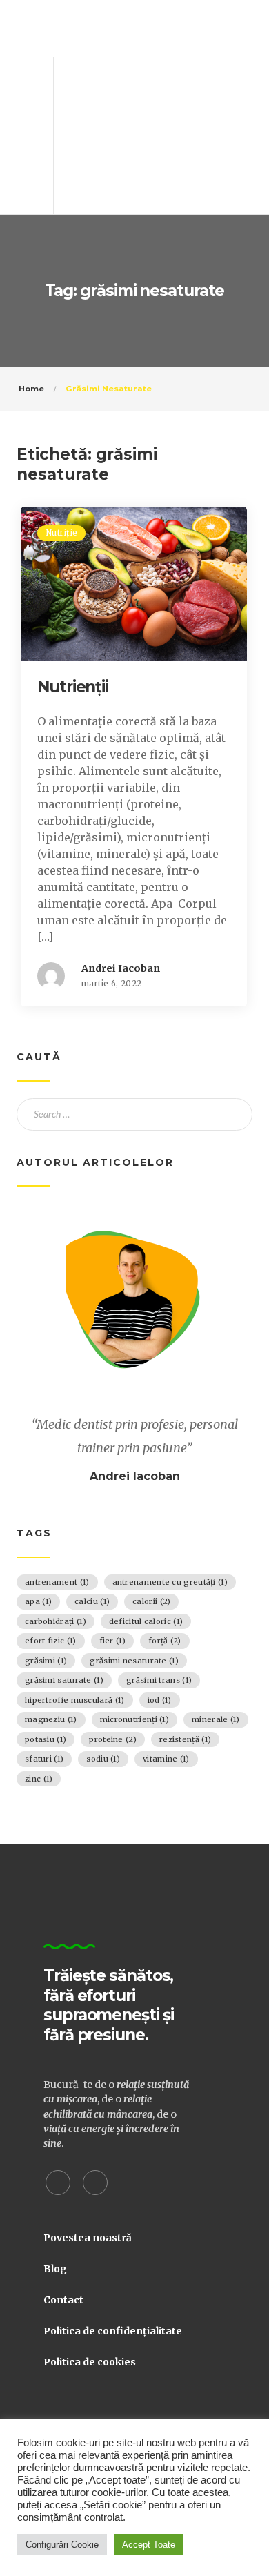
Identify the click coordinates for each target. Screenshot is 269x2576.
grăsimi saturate (64, 1680)
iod (160, 1700)
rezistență (185, 1739)
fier (112, 1641)
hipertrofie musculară (75, 1700)
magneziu (51, 1719)
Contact (63, 2300)
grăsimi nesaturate (134, 1661)
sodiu (103, 1759)
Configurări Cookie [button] (62, 2545)
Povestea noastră (88, 2238)
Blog (55, 2269)
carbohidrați (56, 1621)
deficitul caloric (146, 1621)
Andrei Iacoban (121, 968)
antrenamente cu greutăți (170, 1582)
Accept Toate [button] (149, 2545)
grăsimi (46, 1661)
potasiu (46, 1739)
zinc (39, 1779)
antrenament (57, 1582)
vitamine (166, 1759)
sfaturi (44, 1759)
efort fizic (51, 1641)
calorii (151, 1601)
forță (165, 1641)
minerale (216, 1719)
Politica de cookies (90, 2362)
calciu (92, 1601)
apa (38, 1601)
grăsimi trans (159, 1680)
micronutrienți (134, 1719)
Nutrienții (73, 687)
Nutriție (61, 533)
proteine (113, 1739)
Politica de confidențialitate (113, 2331)
